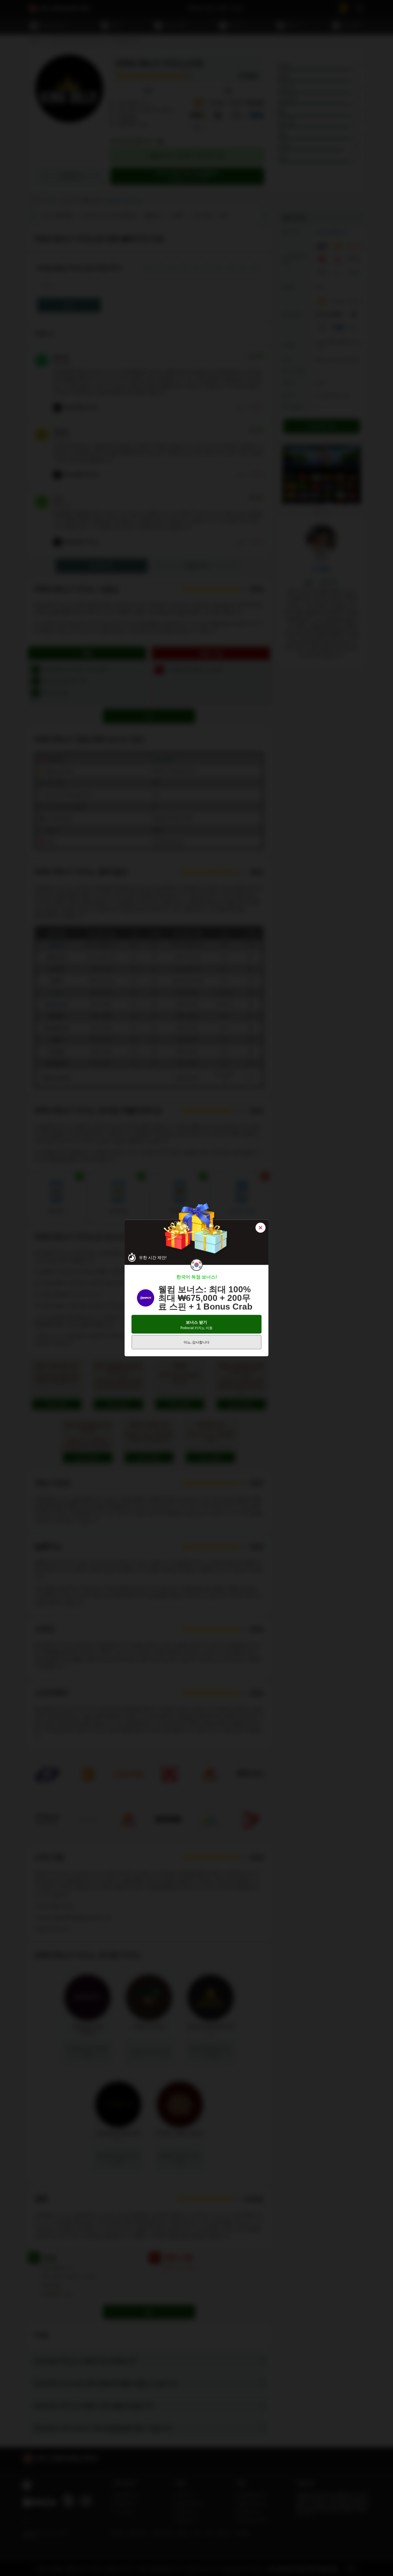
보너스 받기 (197, 1325)
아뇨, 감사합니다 (197, 1342)
